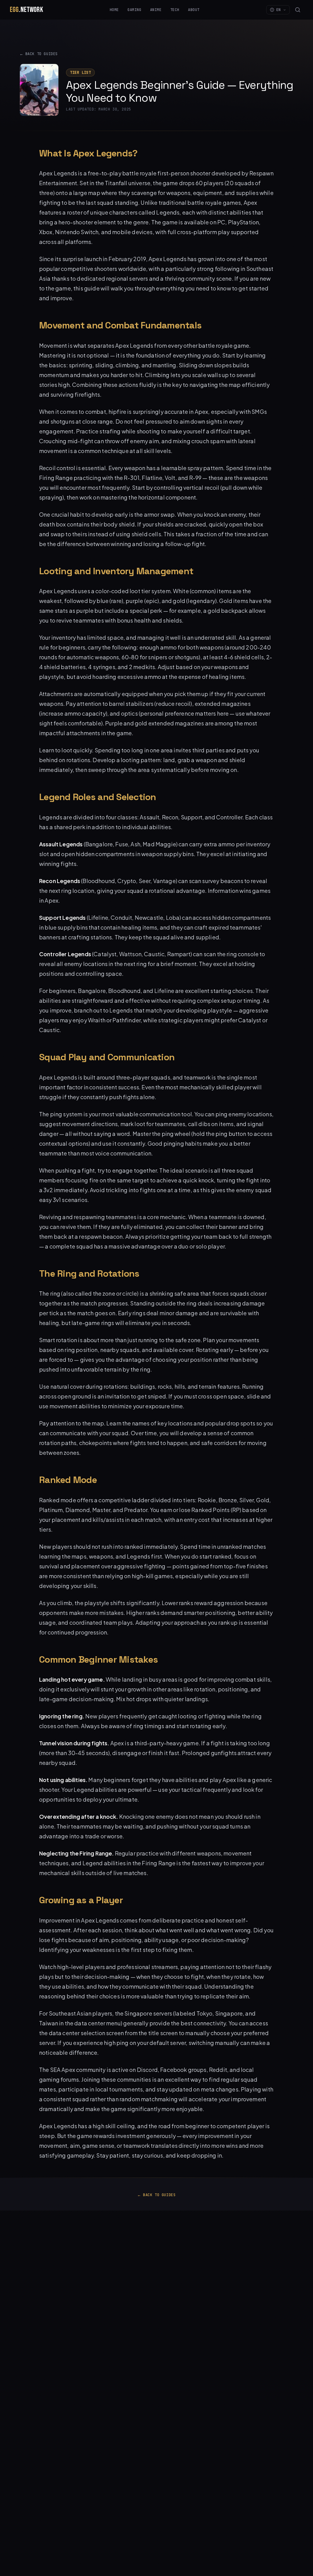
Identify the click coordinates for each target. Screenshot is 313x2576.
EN (279, 10)
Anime (156, 10)
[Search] (298, 10)
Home (114, 10)
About (194, 10)
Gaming (134, 10)
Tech (175, 10)
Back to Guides (39, 54)
